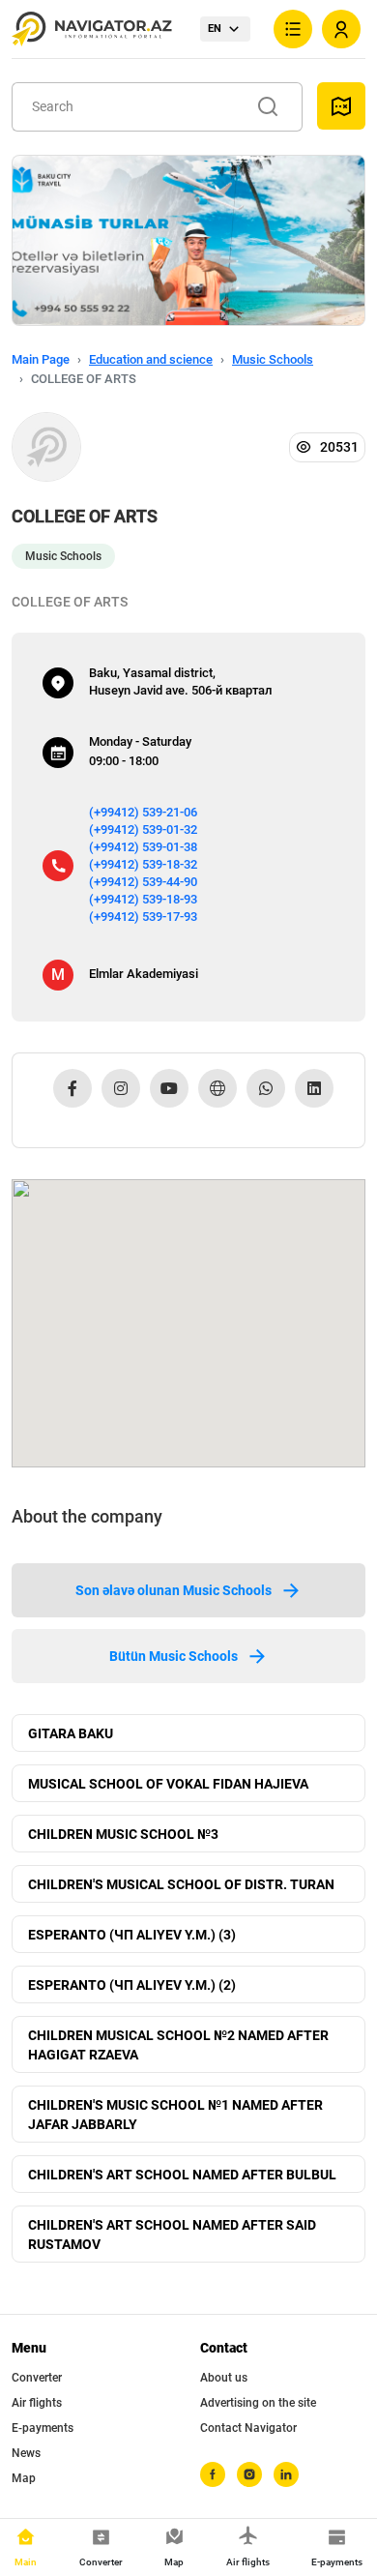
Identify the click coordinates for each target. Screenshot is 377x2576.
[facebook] (213, 2474)
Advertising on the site (258, 2403)
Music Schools (273, 359)
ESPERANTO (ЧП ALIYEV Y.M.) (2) (132, 1985)
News (26, 2453)
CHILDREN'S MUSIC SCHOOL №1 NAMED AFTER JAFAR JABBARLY (175, 2115)
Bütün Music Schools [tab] (174, 1656)
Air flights (37, 2403)
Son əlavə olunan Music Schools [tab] (174, 1590)
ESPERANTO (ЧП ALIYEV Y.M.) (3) (132, 1935)
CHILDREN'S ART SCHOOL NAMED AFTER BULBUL (182, 2175)
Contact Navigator (248, 2428)
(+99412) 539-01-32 (143, 829)
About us (224, 2378)
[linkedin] (286, 2474)
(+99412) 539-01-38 (143, 847)
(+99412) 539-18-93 (143, 899)
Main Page (41, 359)
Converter (37, 2378)
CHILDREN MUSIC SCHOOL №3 (123, 1834)
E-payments (43, 2428)
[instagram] (249, 2474)
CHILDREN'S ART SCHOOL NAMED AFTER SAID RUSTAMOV (172, 2235)
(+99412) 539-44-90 (143, 882)
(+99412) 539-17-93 (143, 917)
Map (24, 2478)
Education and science (151, 359)
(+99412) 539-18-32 (143, 864)
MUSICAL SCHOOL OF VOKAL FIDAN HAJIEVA (168, 1784)
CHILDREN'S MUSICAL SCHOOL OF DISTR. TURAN (181, 1884)
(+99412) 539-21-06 (143, 812)
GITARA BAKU (71, 1733)
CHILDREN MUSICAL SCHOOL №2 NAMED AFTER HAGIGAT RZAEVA (178, 2045)
